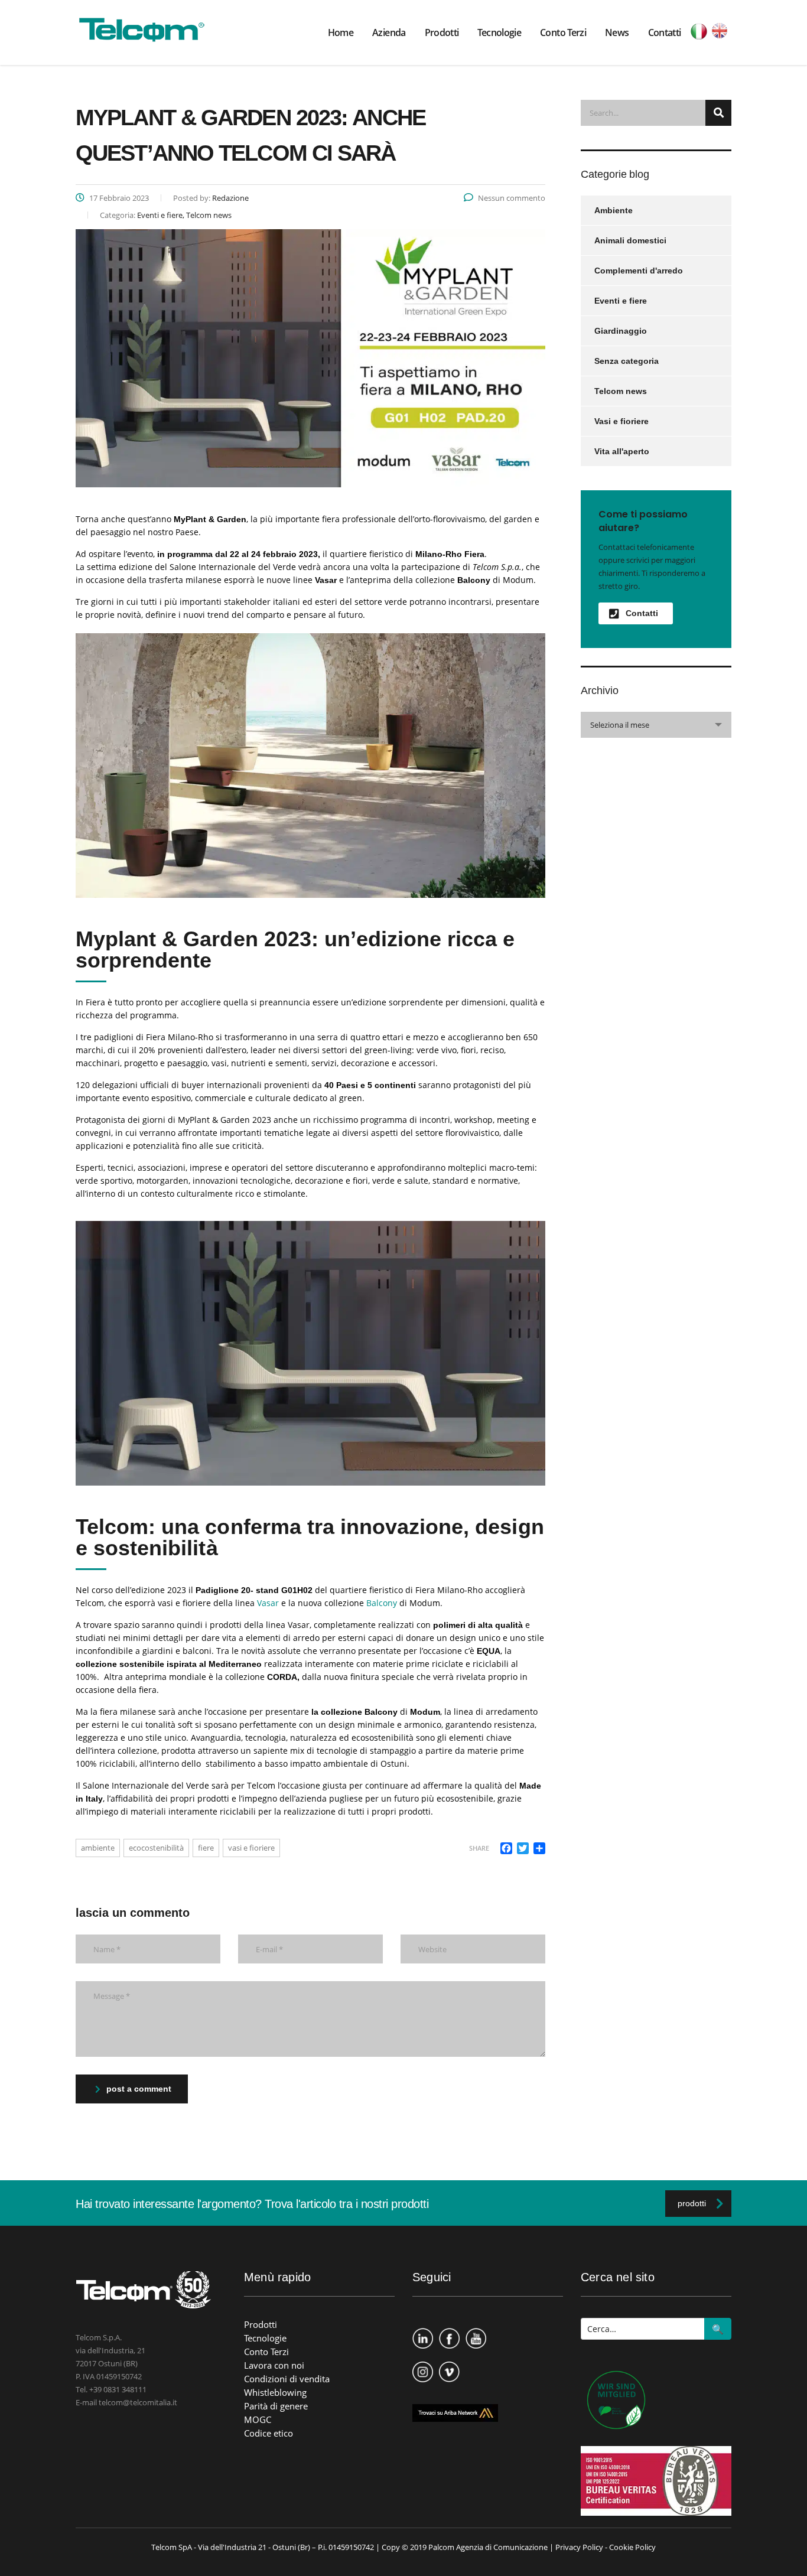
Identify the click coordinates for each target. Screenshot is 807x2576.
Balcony (382, 1603)
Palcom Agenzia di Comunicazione (488, 2547)
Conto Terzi (563, 32)
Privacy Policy (579, 2547)
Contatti (665, 32)
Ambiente (614, 210)
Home (341, 32)
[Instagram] (423, 2365)
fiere (206, 1848)
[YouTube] (476, 2332)
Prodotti (442, 32)
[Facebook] (449, 2332)
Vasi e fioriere (621, 421)
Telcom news (621, 391)
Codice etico (269, 2433)
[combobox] (656, 725)
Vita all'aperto (622, 451)
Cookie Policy (632, 2547)
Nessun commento (512, 198)
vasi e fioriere (251, 1848)
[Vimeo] (449, 2365)
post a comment (139, 2089)
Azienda (389, 32)
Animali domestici (630, 240)
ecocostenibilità (156, 1848)
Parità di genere (276, 2406)
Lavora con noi (274, 2365)
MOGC (258, 2419)
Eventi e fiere (621, 301)
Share (479, 1848)
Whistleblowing (275, 2392)
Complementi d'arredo (639, 271)
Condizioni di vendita (287, 2379)
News (617, 32)
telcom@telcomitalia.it (138, 2402)
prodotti (692, 2203)
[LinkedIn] (423, 2332)
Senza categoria (627, 361)
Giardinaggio (621, 331)
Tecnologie (499, 32)
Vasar (268, 1603)
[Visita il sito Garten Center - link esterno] (613, 2402)
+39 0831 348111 (118, 2389)
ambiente (98, 1848)
